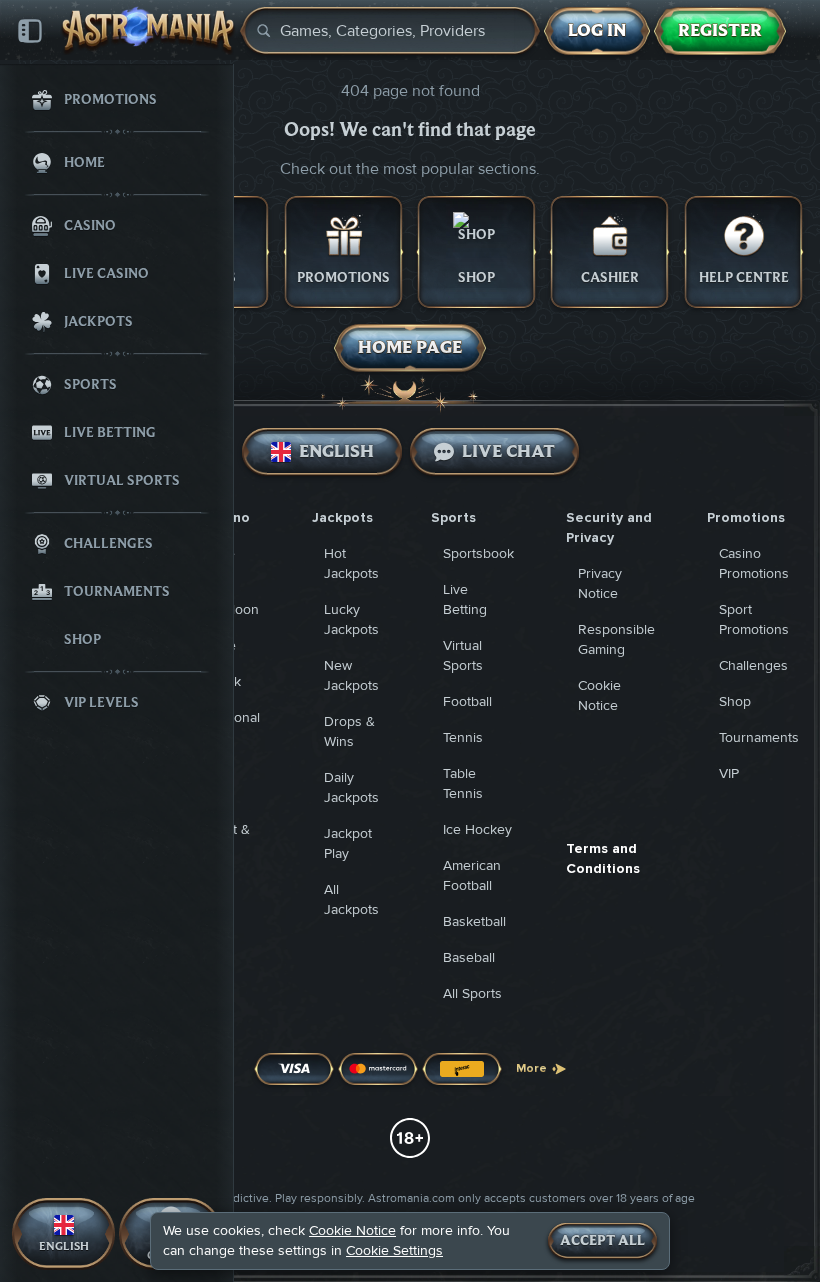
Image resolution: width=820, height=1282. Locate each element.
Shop (735, 701)
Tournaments (759, 737)
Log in (597, 30)
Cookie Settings (394, 1251)
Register (720, 30)
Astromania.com (411, 1198)
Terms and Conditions (603, 858)
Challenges (753, 665)
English (335, 451)
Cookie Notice (352, 1230)
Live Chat (508, 451)
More (531, 1068)
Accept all (602, 1241)
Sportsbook (478, 553)
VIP (729, 773)
